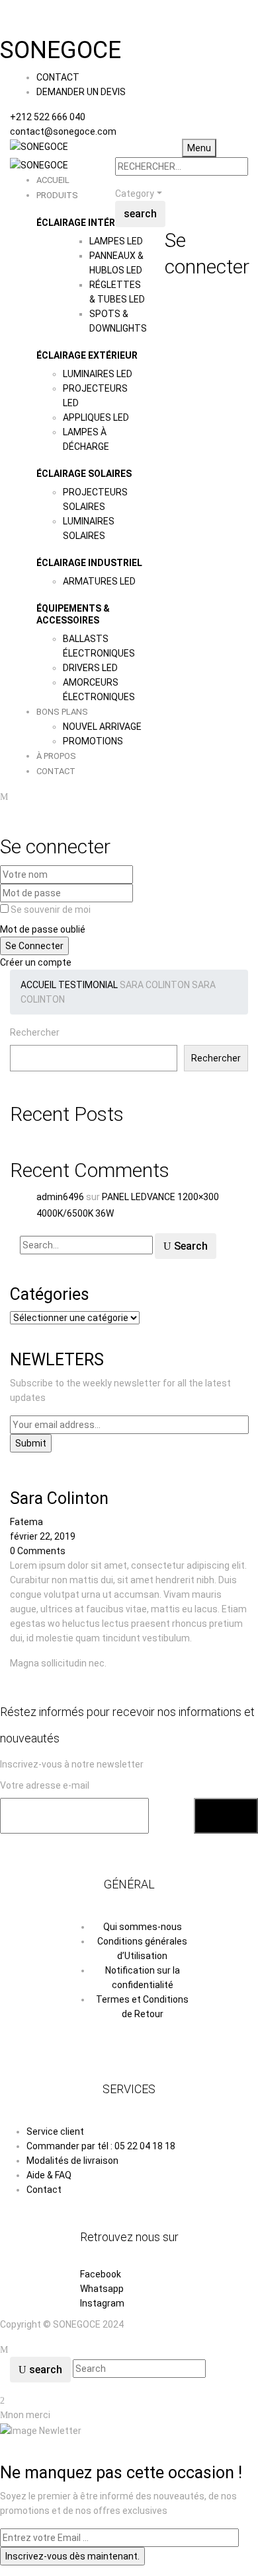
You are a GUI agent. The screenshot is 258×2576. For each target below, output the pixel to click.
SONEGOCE (61, 50)
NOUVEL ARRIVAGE (102, 727)
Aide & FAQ (49, 2175)
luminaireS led (98, 374)
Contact (44, 2190)
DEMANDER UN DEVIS (81, 92)
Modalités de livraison (72, 2161)
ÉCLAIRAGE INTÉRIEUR (86, 223)
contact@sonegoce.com (63, 131)
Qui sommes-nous (143, 1927)
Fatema (26, 1522)
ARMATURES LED (99, 581)
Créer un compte (36, 962)
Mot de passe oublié (43, 929)
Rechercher (35, 1032)
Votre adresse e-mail (45, 1785)
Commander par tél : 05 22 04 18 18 (101, 2146)
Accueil (38, 985)
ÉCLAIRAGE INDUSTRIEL (89, 563)
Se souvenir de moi (51, 910)
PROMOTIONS (93, 741)
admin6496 (60, 1197)
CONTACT (58, 77)
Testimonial (88, 985)
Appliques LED (96, 417)
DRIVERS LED (90, 668)
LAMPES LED (116, 241)
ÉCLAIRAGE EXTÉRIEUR (87, 355)
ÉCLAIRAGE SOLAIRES (84, 474)
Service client (55, 2131)
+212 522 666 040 (48, 117)
